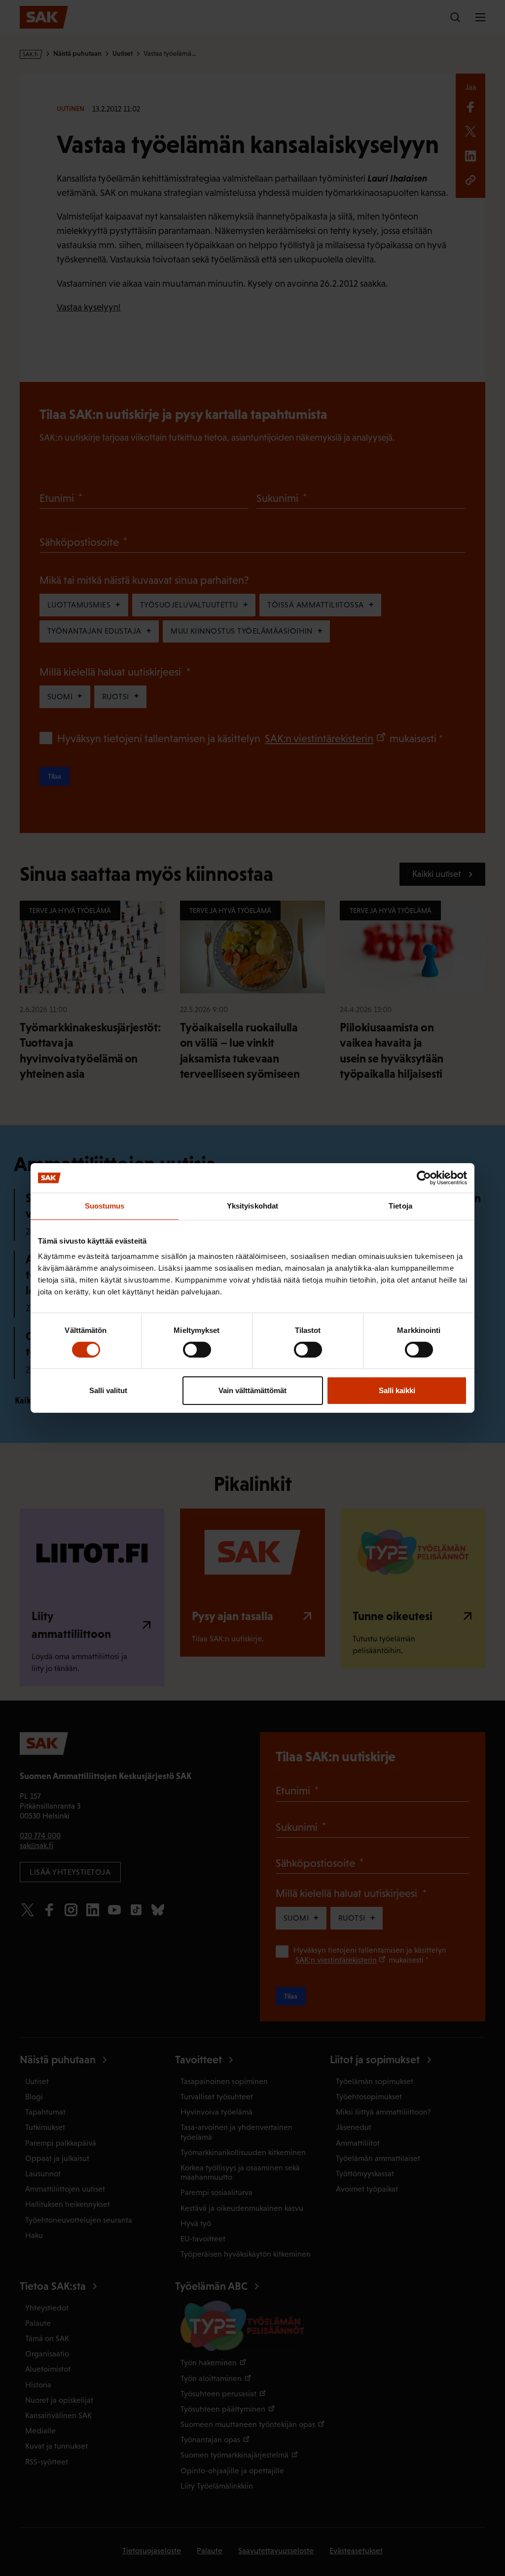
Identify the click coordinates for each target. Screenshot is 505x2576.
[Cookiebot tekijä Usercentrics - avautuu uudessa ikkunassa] (424, 1178)
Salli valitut (108, 1390)
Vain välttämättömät (252, 1390)
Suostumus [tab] (105, 1206)
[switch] (197, 1350)
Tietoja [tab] (400, 1206)
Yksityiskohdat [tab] (252, 1206)
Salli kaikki (397, 1390)
